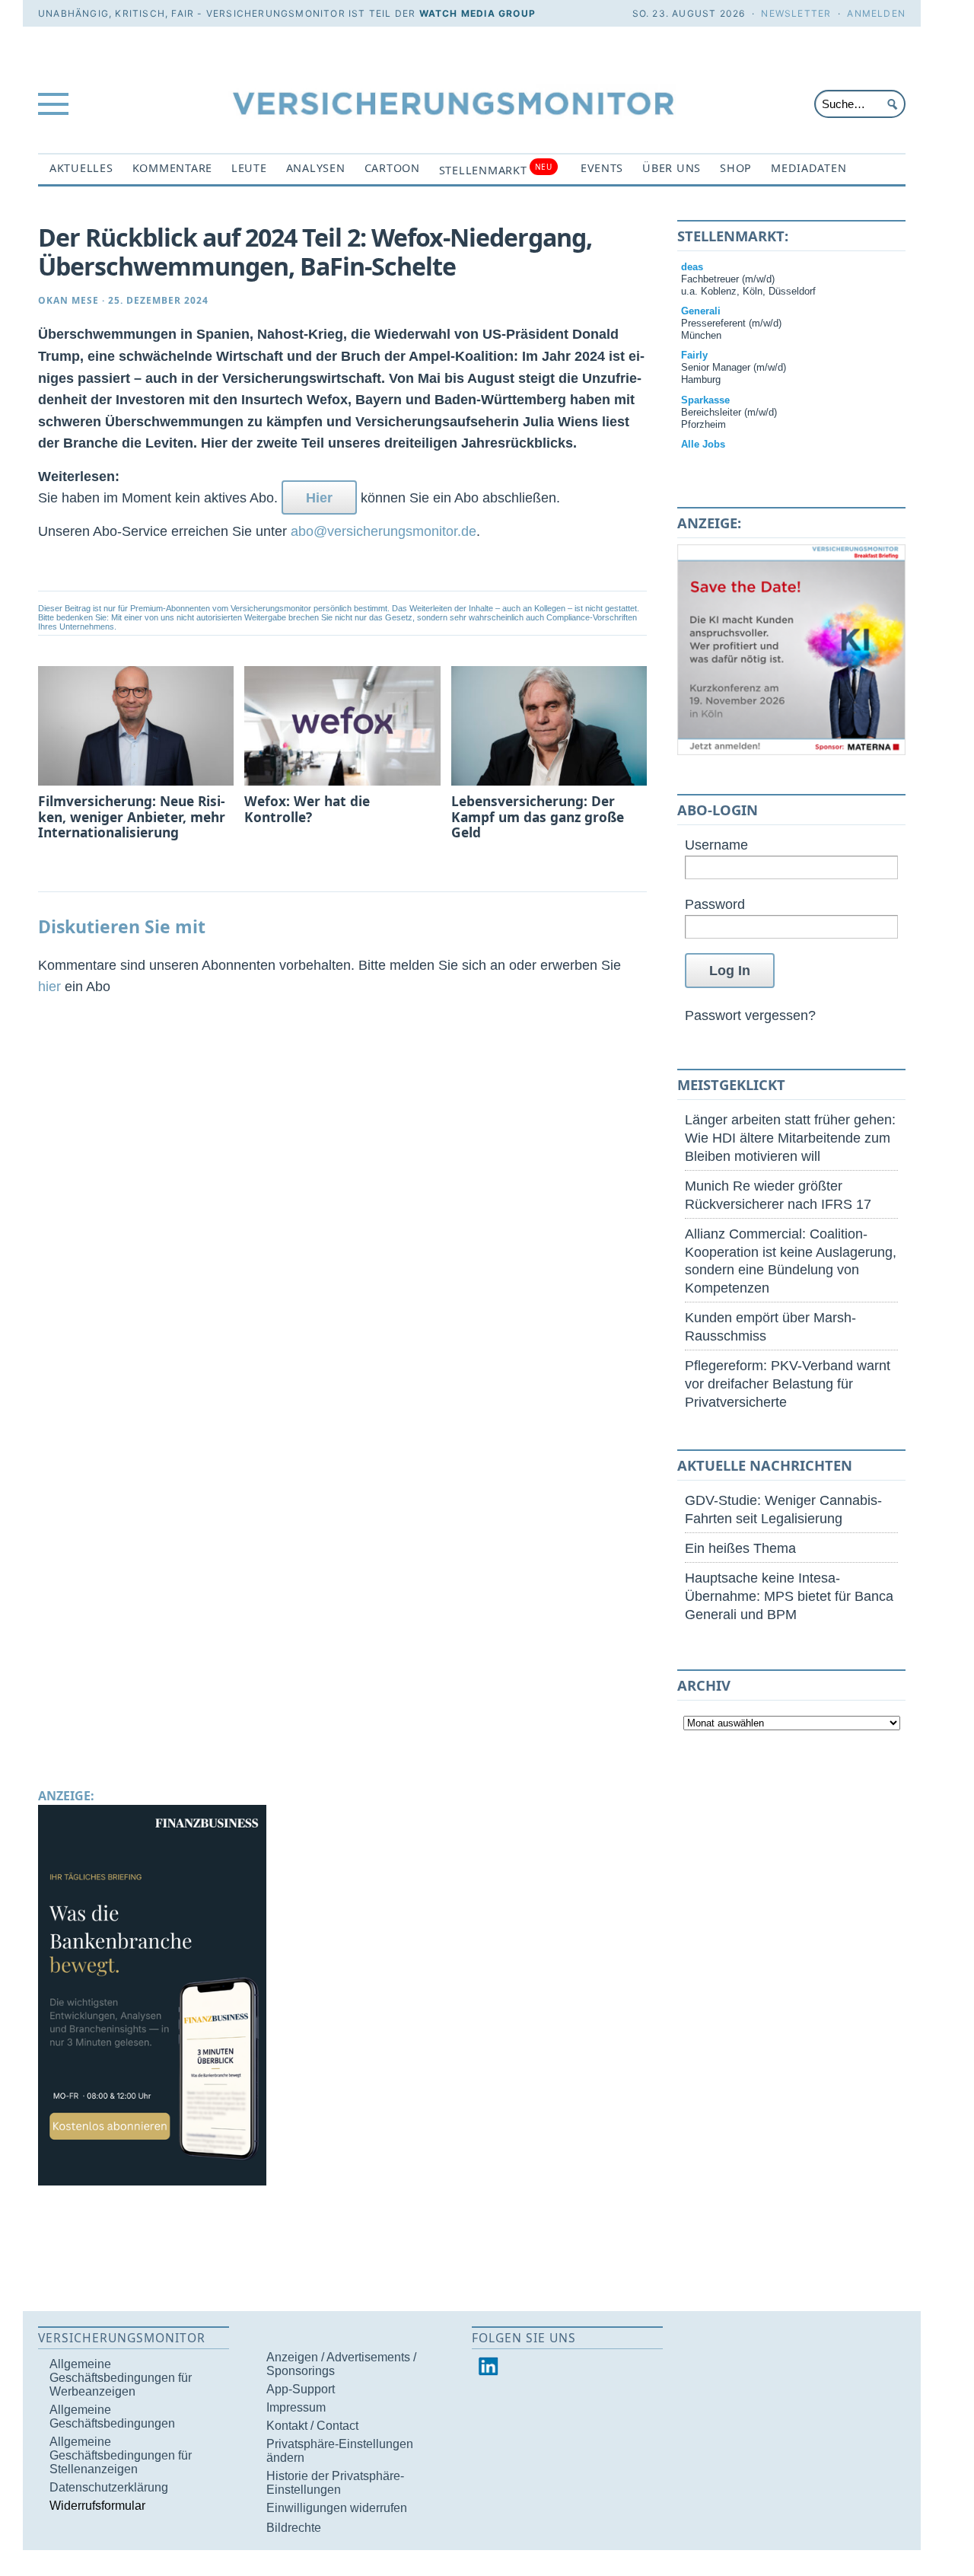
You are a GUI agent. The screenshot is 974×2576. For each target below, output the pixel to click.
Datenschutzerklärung (109, 2487)
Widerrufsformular (97, 2506)
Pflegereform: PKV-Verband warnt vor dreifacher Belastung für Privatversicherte (788, 1384)
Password (715, 904)
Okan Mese (68, 300)
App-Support (301, 2389)
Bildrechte (294, 2528)
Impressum (296, 2407)
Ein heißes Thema (740, 1548)
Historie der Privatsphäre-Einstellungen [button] (335, 2483)
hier (49, 986)
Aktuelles (81, 168)
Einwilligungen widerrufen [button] (337, 2508)
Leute (249, 168)
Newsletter (796, 13)
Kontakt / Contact (312, 2426)
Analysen (316, 168)
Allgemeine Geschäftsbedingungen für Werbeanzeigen (121, 2378)
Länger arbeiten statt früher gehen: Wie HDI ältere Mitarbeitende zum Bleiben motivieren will (790, 1138)
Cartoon (392, 168)
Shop (736, 168)
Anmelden (876, 13)
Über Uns (672, 168)
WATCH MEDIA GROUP (477, 13)
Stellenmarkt (496, 169)
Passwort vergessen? (750, 1015)
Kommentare (172, 168)
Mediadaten (808, 168)
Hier (319, 497)
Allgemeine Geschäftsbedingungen (112, 2417)
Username (716, 845)
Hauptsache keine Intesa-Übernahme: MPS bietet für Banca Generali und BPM (789, 1596)
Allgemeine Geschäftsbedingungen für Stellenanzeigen (121, 2455)
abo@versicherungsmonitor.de (384, 531)
